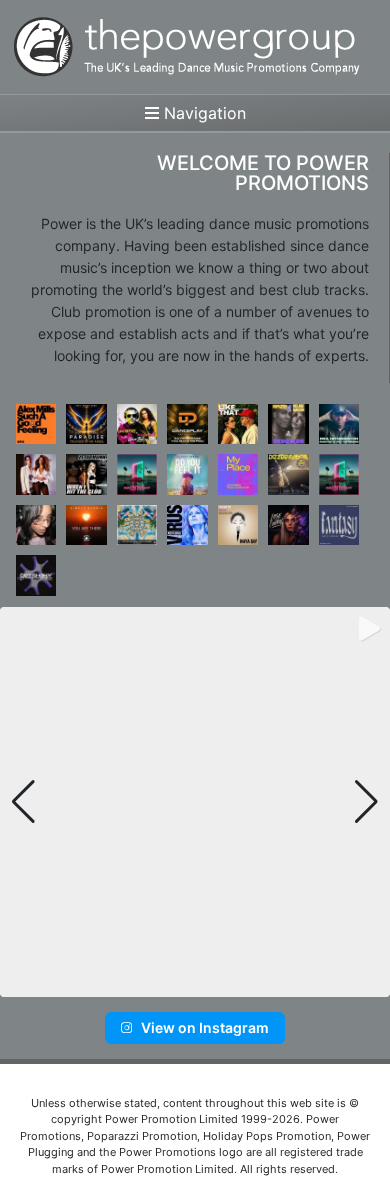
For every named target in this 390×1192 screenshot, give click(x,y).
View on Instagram (205, 1027)
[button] (163, 983)
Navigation (202, 113)
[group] (195, 802)
